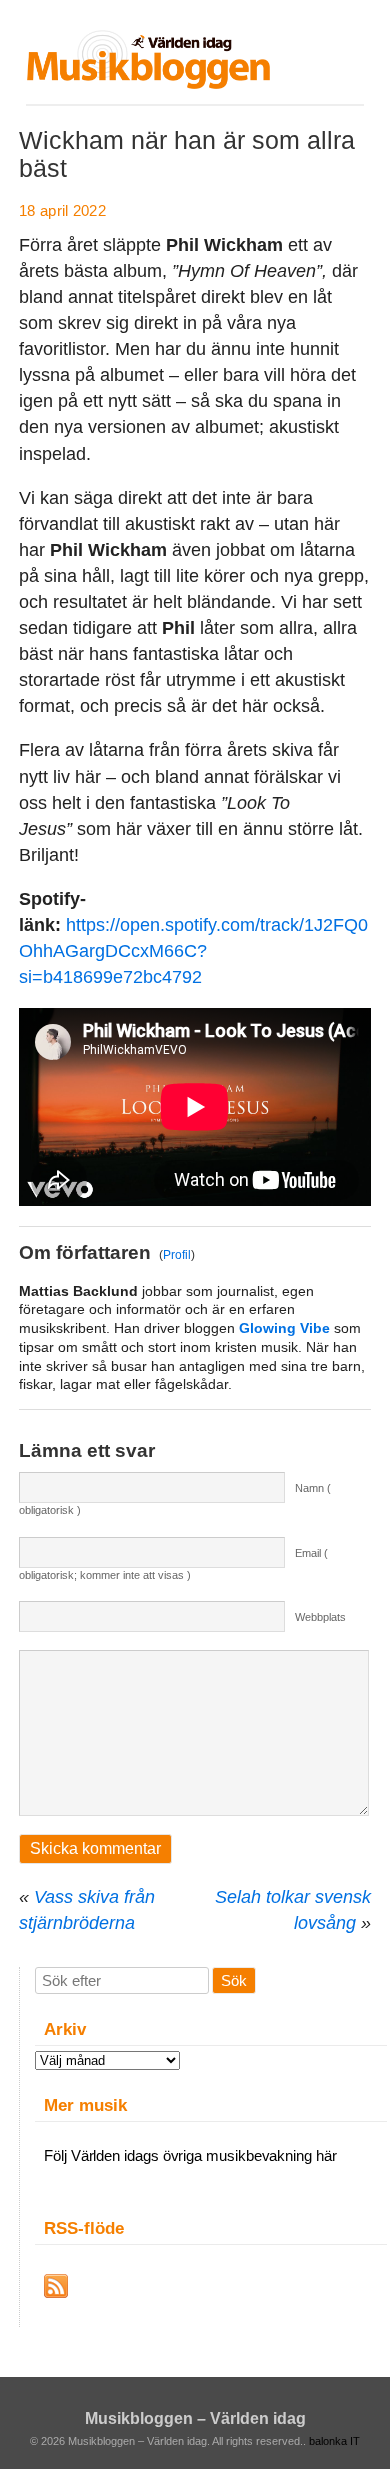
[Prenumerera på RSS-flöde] (56, 2286)
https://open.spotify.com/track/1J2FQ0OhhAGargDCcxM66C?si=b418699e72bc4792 (193, 951)
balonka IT (334, 2441)
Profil (177, 1255)
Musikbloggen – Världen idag (195, 2418)
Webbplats (320, 1617)
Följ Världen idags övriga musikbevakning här (190, 2155)
